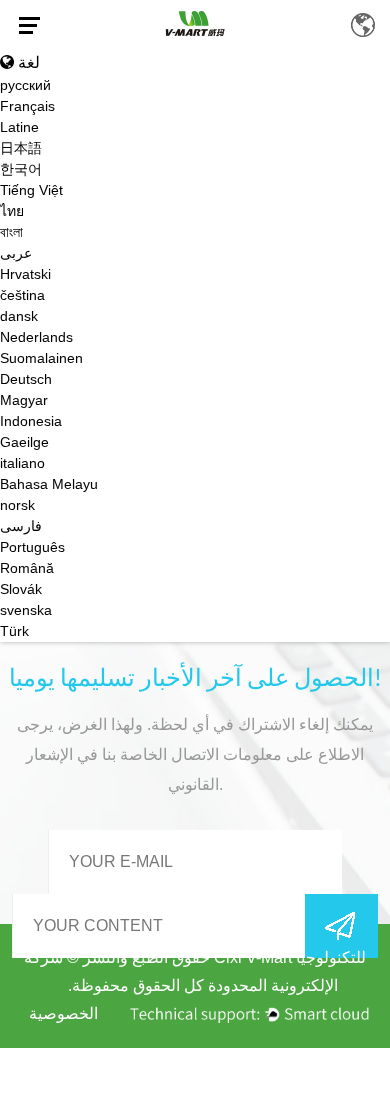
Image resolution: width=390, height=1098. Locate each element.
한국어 (21, 169)
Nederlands (36, 337)
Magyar (24, 400)
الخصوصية (63, 1013)
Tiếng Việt (31, 190)
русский (25, 85)
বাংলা (11, 232)
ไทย (12, 211)
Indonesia (31, 421)
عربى (16, 253)
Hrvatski (25, 274)
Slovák (21, 589)
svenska (26, 610)
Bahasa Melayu (49, 484)
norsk (17, 505)
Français (27, 106)
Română (27, 568)
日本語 (21, 148)
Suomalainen (41, 358)
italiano (22, 463)
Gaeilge (24, 442)
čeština (22, 295)
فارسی (21, 526)
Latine (19, 127)
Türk (14, 631)
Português (32, 547)
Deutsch (26, 379)
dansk (19, 316)
